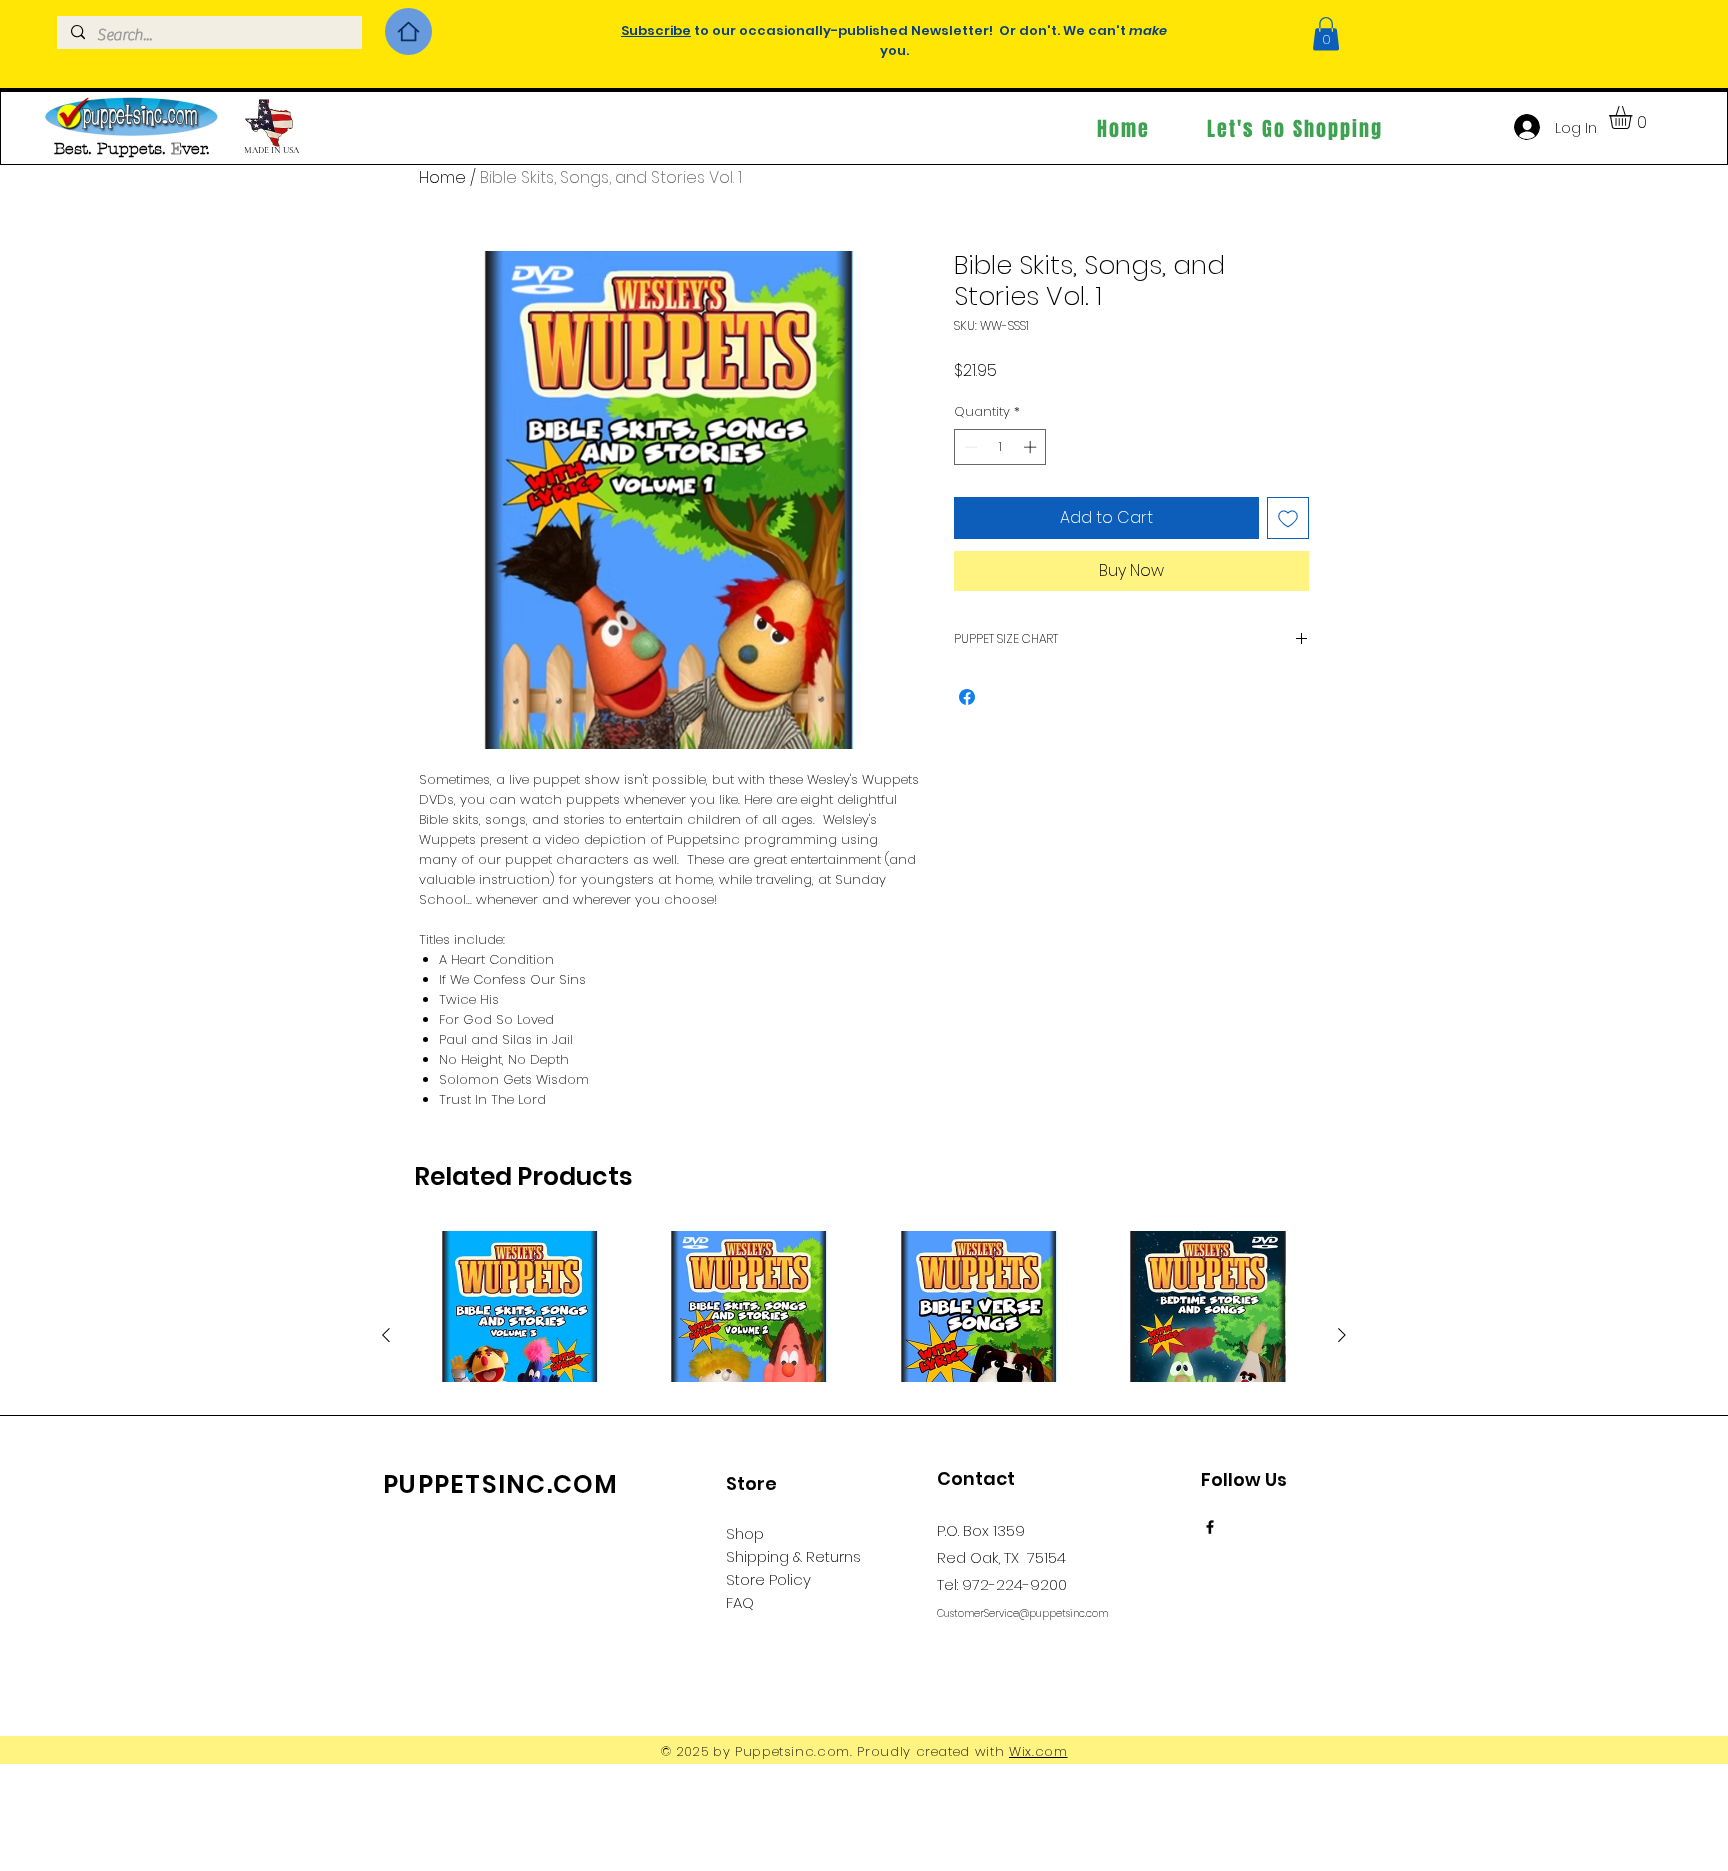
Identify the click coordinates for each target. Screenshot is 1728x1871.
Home (442, 177)
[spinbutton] (1000, 447)
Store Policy (768, 1579)
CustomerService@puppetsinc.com (1022, 1613)
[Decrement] (969, 447)
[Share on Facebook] (967, 697)
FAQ (740, 1602)
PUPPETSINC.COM (501, 1484)
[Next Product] (1342, 1335)
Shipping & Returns (793, 1556)
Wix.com (1038, 1751)
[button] (1326, 33)
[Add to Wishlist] (1288, 518)
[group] (864, 1380)
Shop (745, 1533)
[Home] (408, 31)
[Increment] (1032, 447)
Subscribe (656, 30)
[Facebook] (1210, 1527)
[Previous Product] (386, 1335)
